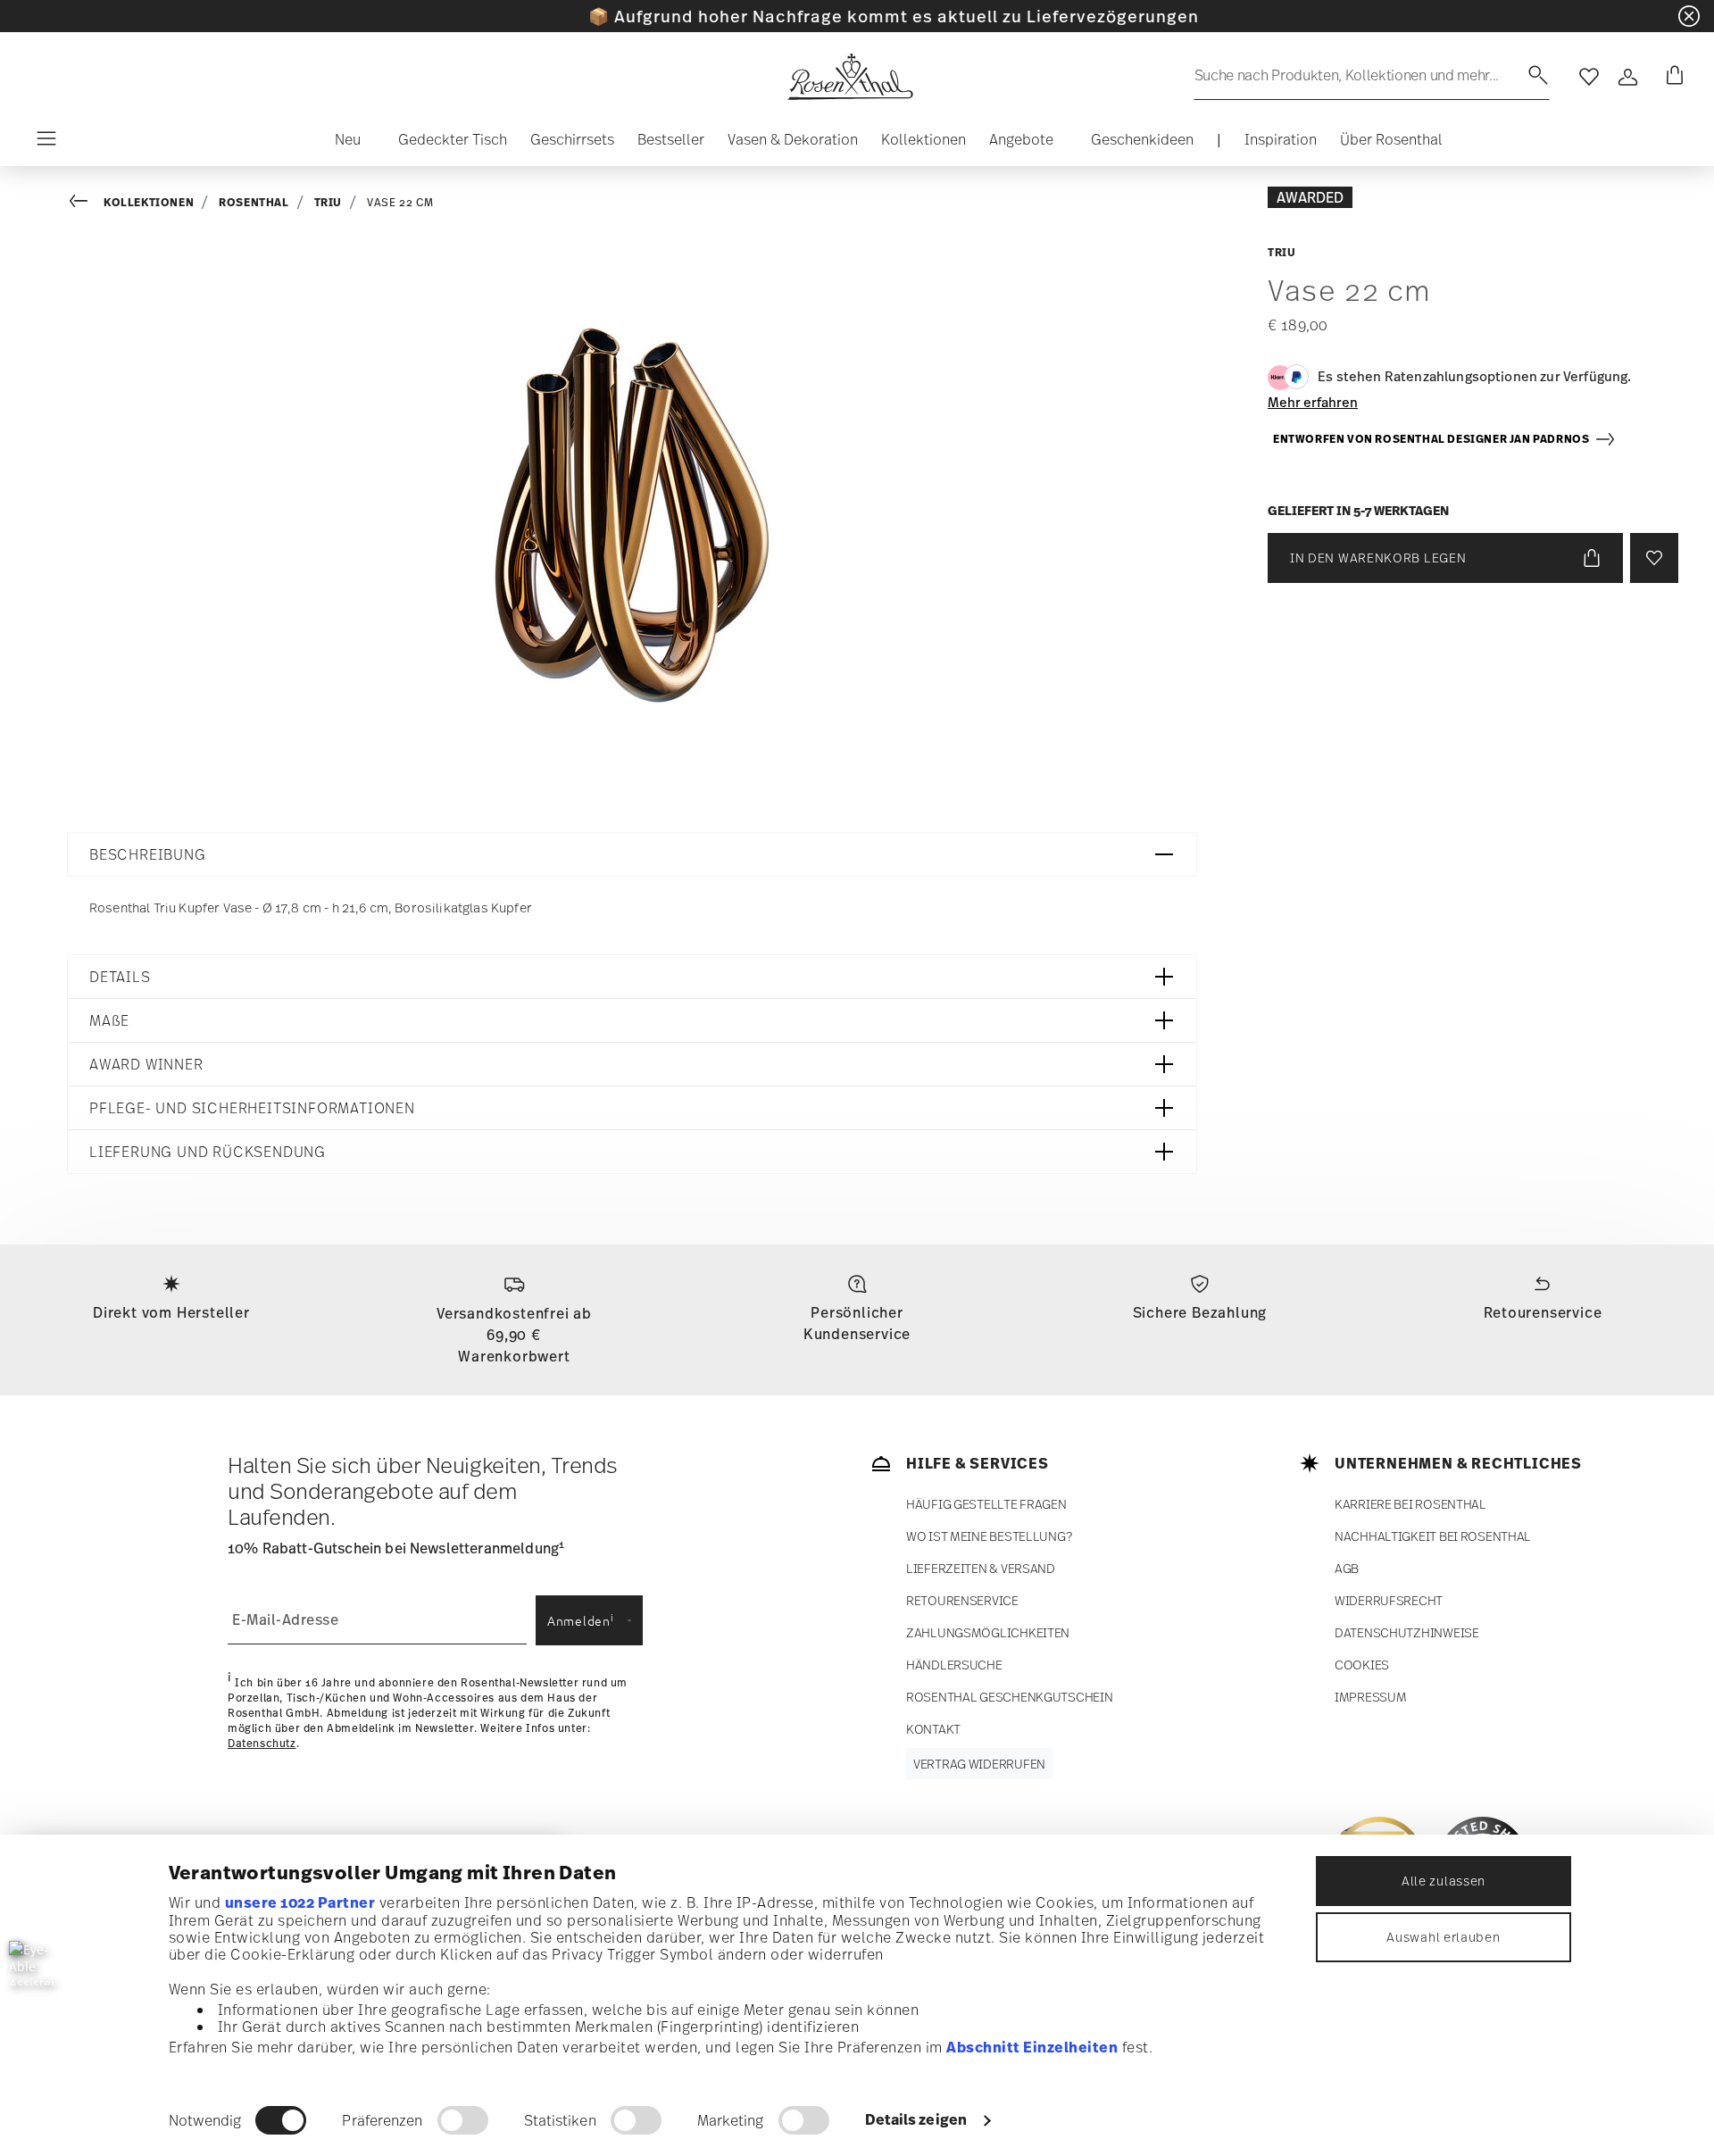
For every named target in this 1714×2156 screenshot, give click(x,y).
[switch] (463, 2120)
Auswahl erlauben (1443, 1937)
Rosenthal (254, 202)
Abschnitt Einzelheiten (1032, 2047)
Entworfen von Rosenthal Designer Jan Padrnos (1434, 439)
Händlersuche (954, 1665)
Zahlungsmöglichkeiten (988, 1632)
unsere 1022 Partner (300, 1902)
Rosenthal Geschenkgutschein (1009, 1697)
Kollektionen (149, 202)
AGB (1347, 1568)
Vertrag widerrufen (979, 1764)
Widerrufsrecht (1389, 1600)
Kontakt (933, 1729)
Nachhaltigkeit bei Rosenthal (1433, 1536)
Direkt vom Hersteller (171, 1312)
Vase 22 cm (400, 203)
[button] (341, 144)
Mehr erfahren (1313, 402)
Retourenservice (1543, 1312)
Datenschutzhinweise (1407, 1632)
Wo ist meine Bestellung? (989, 1536)
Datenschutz (262, 1744)
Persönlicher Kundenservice (857, 1323)
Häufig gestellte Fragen (986, 1504)
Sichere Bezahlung (1200, 1312)
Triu (328, 202)
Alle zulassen (1444, 1881)
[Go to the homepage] (850, 77)
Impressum (1370, 1697)
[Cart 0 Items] (1671, 77)
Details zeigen (916, 2119)
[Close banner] (1689, 16)
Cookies (1362, 1665)
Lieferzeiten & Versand (981, 1568)
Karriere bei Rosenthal (1410, 1504)
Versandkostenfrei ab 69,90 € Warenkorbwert (514, 1335)
